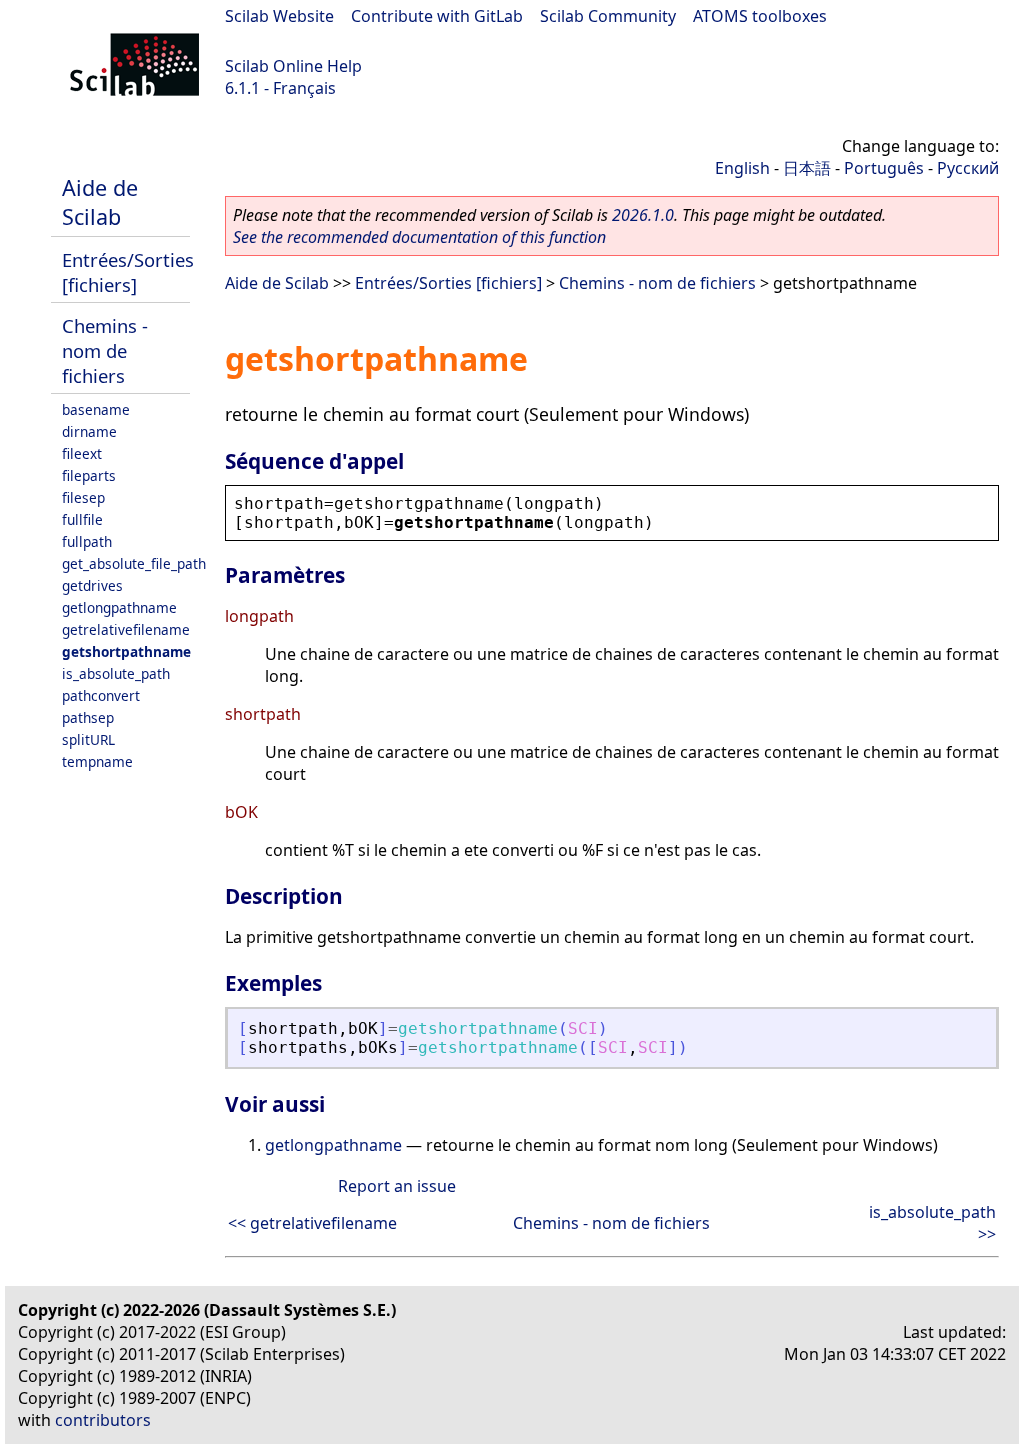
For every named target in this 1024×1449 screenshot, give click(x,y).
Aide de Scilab (100, 202)
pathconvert (101, 695)
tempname (97, 761)
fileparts (89, 475)
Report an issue (397, 1186)
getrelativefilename (126, 629)
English (742, 168)
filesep (83, 497)
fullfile (82, 519)
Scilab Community (608, 16)
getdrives (92, 585)
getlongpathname (119, 607)
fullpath (87, 541)
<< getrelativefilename (312, 1223)
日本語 (807, 168)
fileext (82, 453)
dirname (89, 431)
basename (96, 409)
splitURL (88, 739)
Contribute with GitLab (437, 16)
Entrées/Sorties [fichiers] (128, 272)
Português (884, 168)
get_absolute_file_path (134, 563)
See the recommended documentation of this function (419, 237)
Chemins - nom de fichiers (105, 350)
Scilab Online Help (293, 66)
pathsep (88, 717)
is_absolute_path (116, 673)
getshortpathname (126, 651)
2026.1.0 (643, 215)
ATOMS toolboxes (760, 16)
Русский (968, 168)
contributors (103, 1420)
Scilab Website (279, 16)
